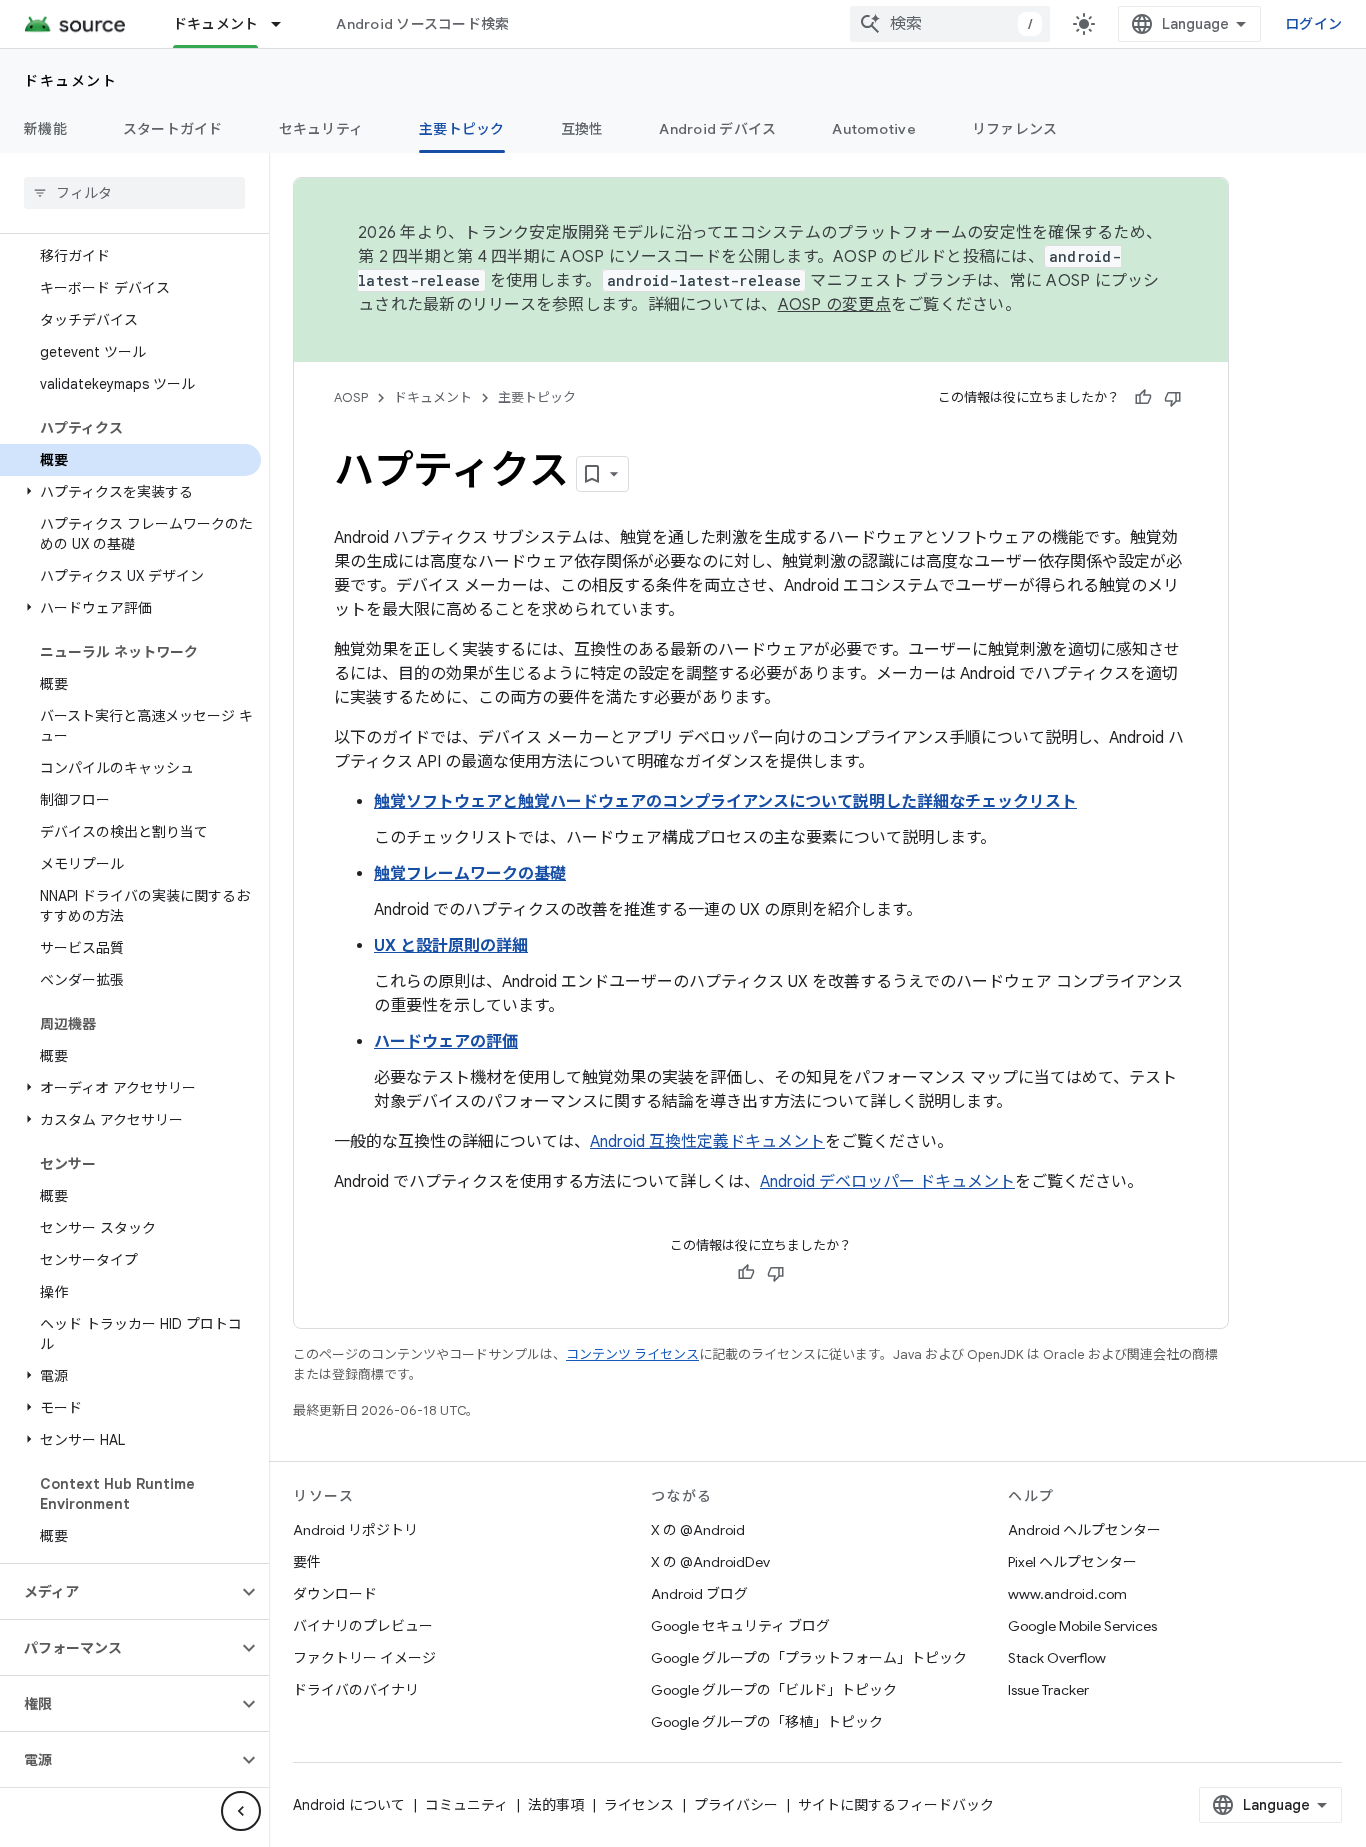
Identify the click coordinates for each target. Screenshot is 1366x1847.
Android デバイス (717, 129)
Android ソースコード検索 (422, 24)
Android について (349, 1805)
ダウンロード (335, 1594)
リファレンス (1015, 129)
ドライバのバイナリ (356, 1690)
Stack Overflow (1057, 1658)
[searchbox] (134, 193)
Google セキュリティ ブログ (740, 1626)
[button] (130, 492)
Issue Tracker (1048, 1690)
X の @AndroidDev (710, 1562)
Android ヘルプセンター (1084, 1530)
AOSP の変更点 (834, 305)
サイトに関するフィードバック (896, 1805)
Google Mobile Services (1082, 1626)
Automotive (874, 129)
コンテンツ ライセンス (632, 1354)
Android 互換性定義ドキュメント (707, 1142)
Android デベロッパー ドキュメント (887, 1182)
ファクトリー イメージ (364, 1658)
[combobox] (950, 24)
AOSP (351, 397)
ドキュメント (216, 24)
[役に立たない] (1173, 398)
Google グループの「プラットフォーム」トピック (809, 1658)
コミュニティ (466, 1805)
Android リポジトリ (355, 1530)
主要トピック (462, 129)
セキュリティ (321, 129)
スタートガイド (173, 129)
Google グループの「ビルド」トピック (774, 1690)
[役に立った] (1143, 398)
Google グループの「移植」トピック (767, 1722)
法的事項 (556, 1805)
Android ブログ (699, 1594)
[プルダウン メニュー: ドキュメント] (285, 24)
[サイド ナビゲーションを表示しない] (241, 1811)
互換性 (582, 129)
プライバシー (736, 1805)
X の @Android (698, 1530)
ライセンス (639, 1805)
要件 (307, 1562)
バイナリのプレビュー (363, 1626)
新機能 (45, 129)
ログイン (1313, 24)
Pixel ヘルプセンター (1072, 1562)
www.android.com (1067, 1594)
